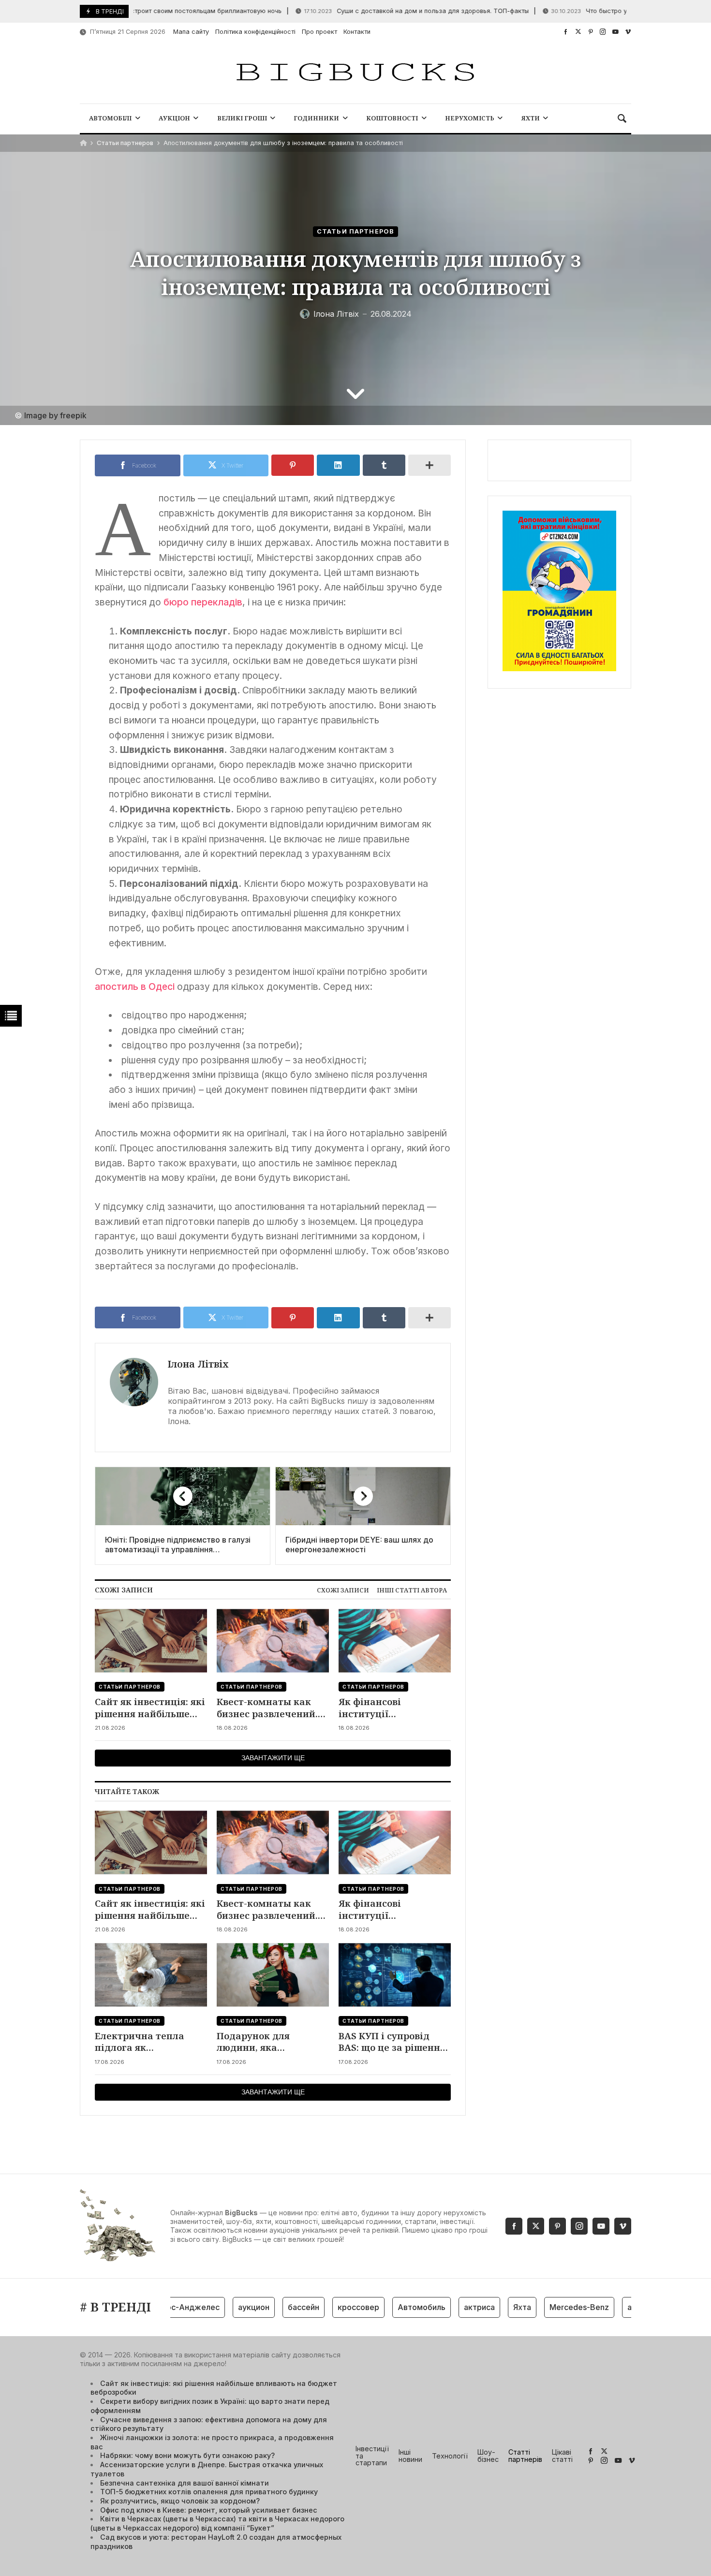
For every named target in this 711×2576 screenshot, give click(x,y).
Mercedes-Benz (549, 2307)
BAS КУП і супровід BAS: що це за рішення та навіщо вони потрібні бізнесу (392, 2042)
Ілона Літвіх (198, 1364)
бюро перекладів (203, 602)
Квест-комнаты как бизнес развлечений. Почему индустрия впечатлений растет (267, 1708)
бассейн (274, 2307)
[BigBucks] (355, 73)
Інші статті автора (412, 1590)
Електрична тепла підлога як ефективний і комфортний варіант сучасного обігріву (146, 2042)
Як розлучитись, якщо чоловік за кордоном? (180, 2501)
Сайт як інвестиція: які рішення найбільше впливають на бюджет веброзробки (150, 1708)
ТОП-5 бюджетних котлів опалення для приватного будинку (209, 2492)
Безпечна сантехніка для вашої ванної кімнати (185, 2483)
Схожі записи (343, 1590)
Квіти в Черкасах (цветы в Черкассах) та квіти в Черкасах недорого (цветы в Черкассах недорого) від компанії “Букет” (217, 2523)
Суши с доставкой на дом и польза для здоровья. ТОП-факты (380, 11)
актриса (449, 2307)
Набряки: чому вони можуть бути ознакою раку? (187, 2455)
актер (609, 2307)
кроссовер (328, 2307)
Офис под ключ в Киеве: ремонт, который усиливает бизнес (209, 2510)
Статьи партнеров (125, 143)
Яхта (492, 2307)
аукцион (224, 2307)
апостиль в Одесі (135, 986)
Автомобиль (392, 2307)
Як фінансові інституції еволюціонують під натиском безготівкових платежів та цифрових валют (393, 1708)
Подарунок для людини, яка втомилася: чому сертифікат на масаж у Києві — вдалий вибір (273, 2042)
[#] (566, 32)
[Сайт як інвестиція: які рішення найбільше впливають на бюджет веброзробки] (151, 1641)
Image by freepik (55, 415)
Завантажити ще (273, 1758)
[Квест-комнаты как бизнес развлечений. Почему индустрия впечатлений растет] (273, 1641)
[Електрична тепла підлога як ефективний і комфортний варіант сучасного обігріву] (151, 1975)
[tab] (343, 1590)
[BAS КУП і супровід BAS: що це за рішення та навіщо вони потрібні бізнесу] (395, 1975)
